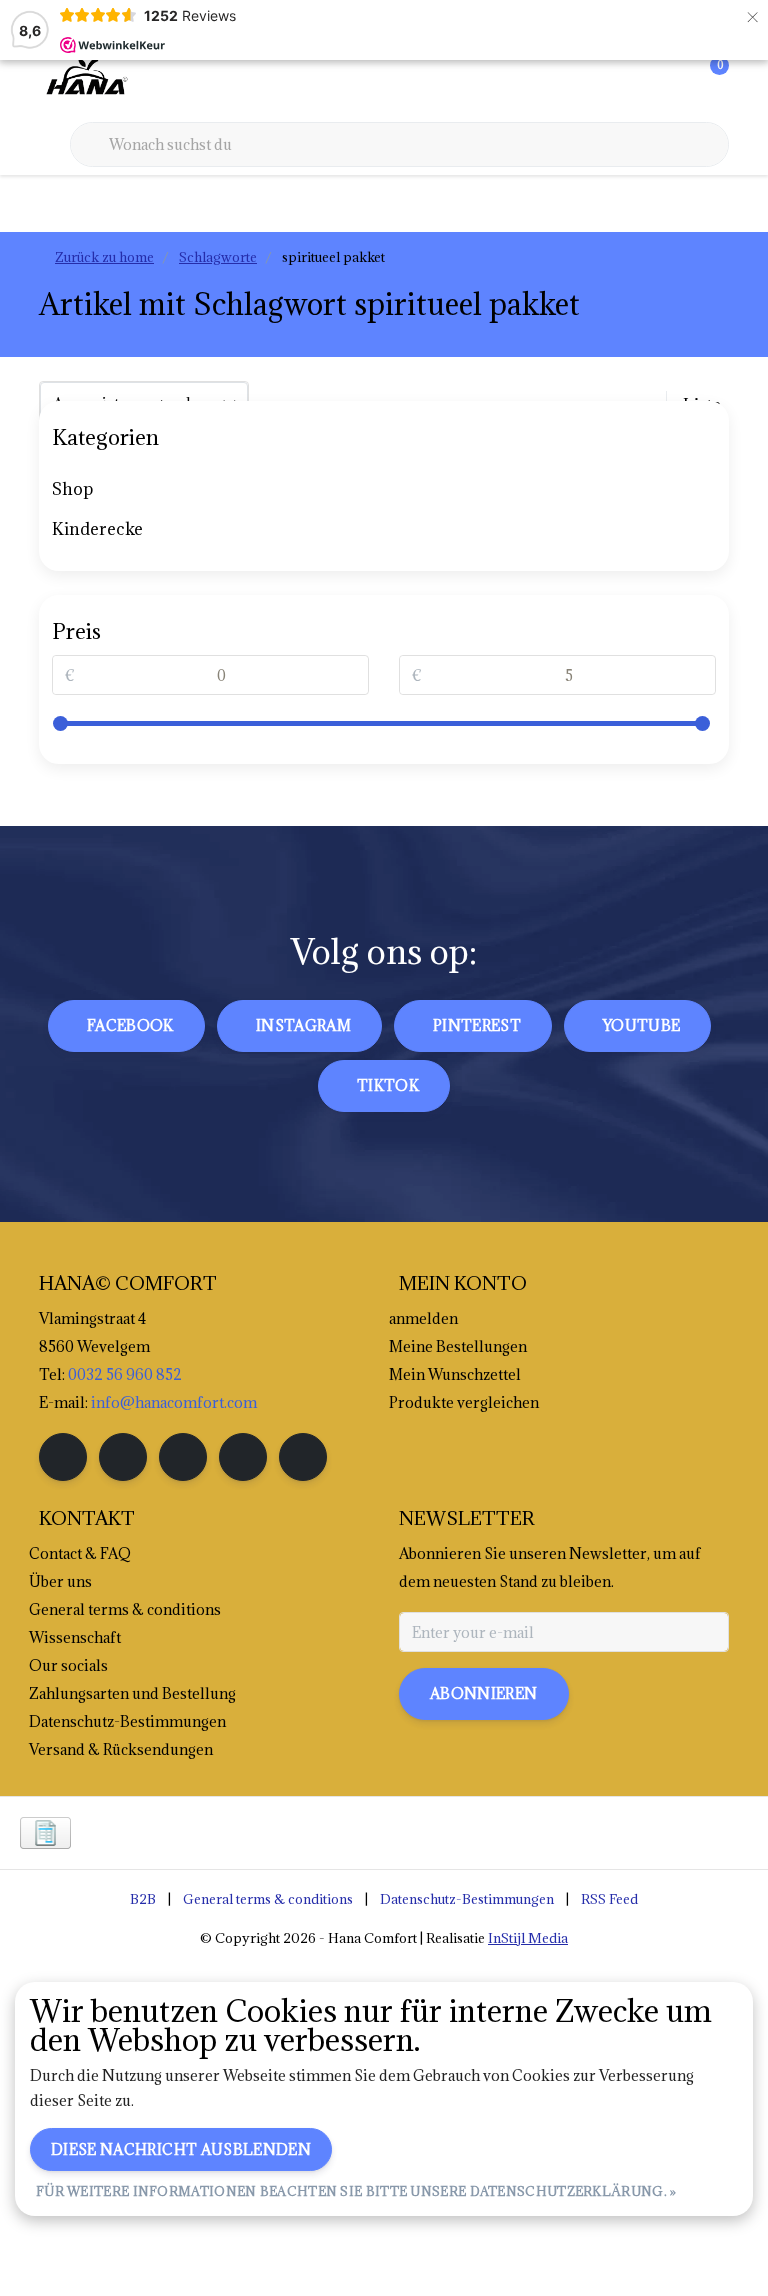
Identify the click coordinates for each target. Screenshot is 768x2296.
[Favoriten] (672, 80)
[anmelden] (634, 80)
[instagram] (123, 1457)
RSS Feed (609, 1899)
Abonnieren (484, 1693)
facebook (130, 1025)
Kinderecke (97, 529)
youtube (641, 1025)
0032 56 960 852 (125, 1374)
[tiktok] (303, 1457)
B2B (143, 1899)
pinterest (477, 1025)
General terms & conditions (268, 1899)
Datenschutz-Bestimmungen (467, 1899)
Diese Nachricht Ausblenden (181, 2149)
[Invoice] (45, 1833)
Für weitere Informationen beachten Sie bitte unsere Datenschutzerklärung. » (356, 2191)
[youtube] (243, 1457)
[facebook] (63, 1457)
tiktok (388, 1085)
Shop (72, 489)
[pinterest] (183, 1457)
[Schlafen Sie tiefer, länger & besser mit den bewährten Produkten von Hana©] (85, 79)
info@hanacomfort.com (174, 1402)
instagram (303, 1025)
